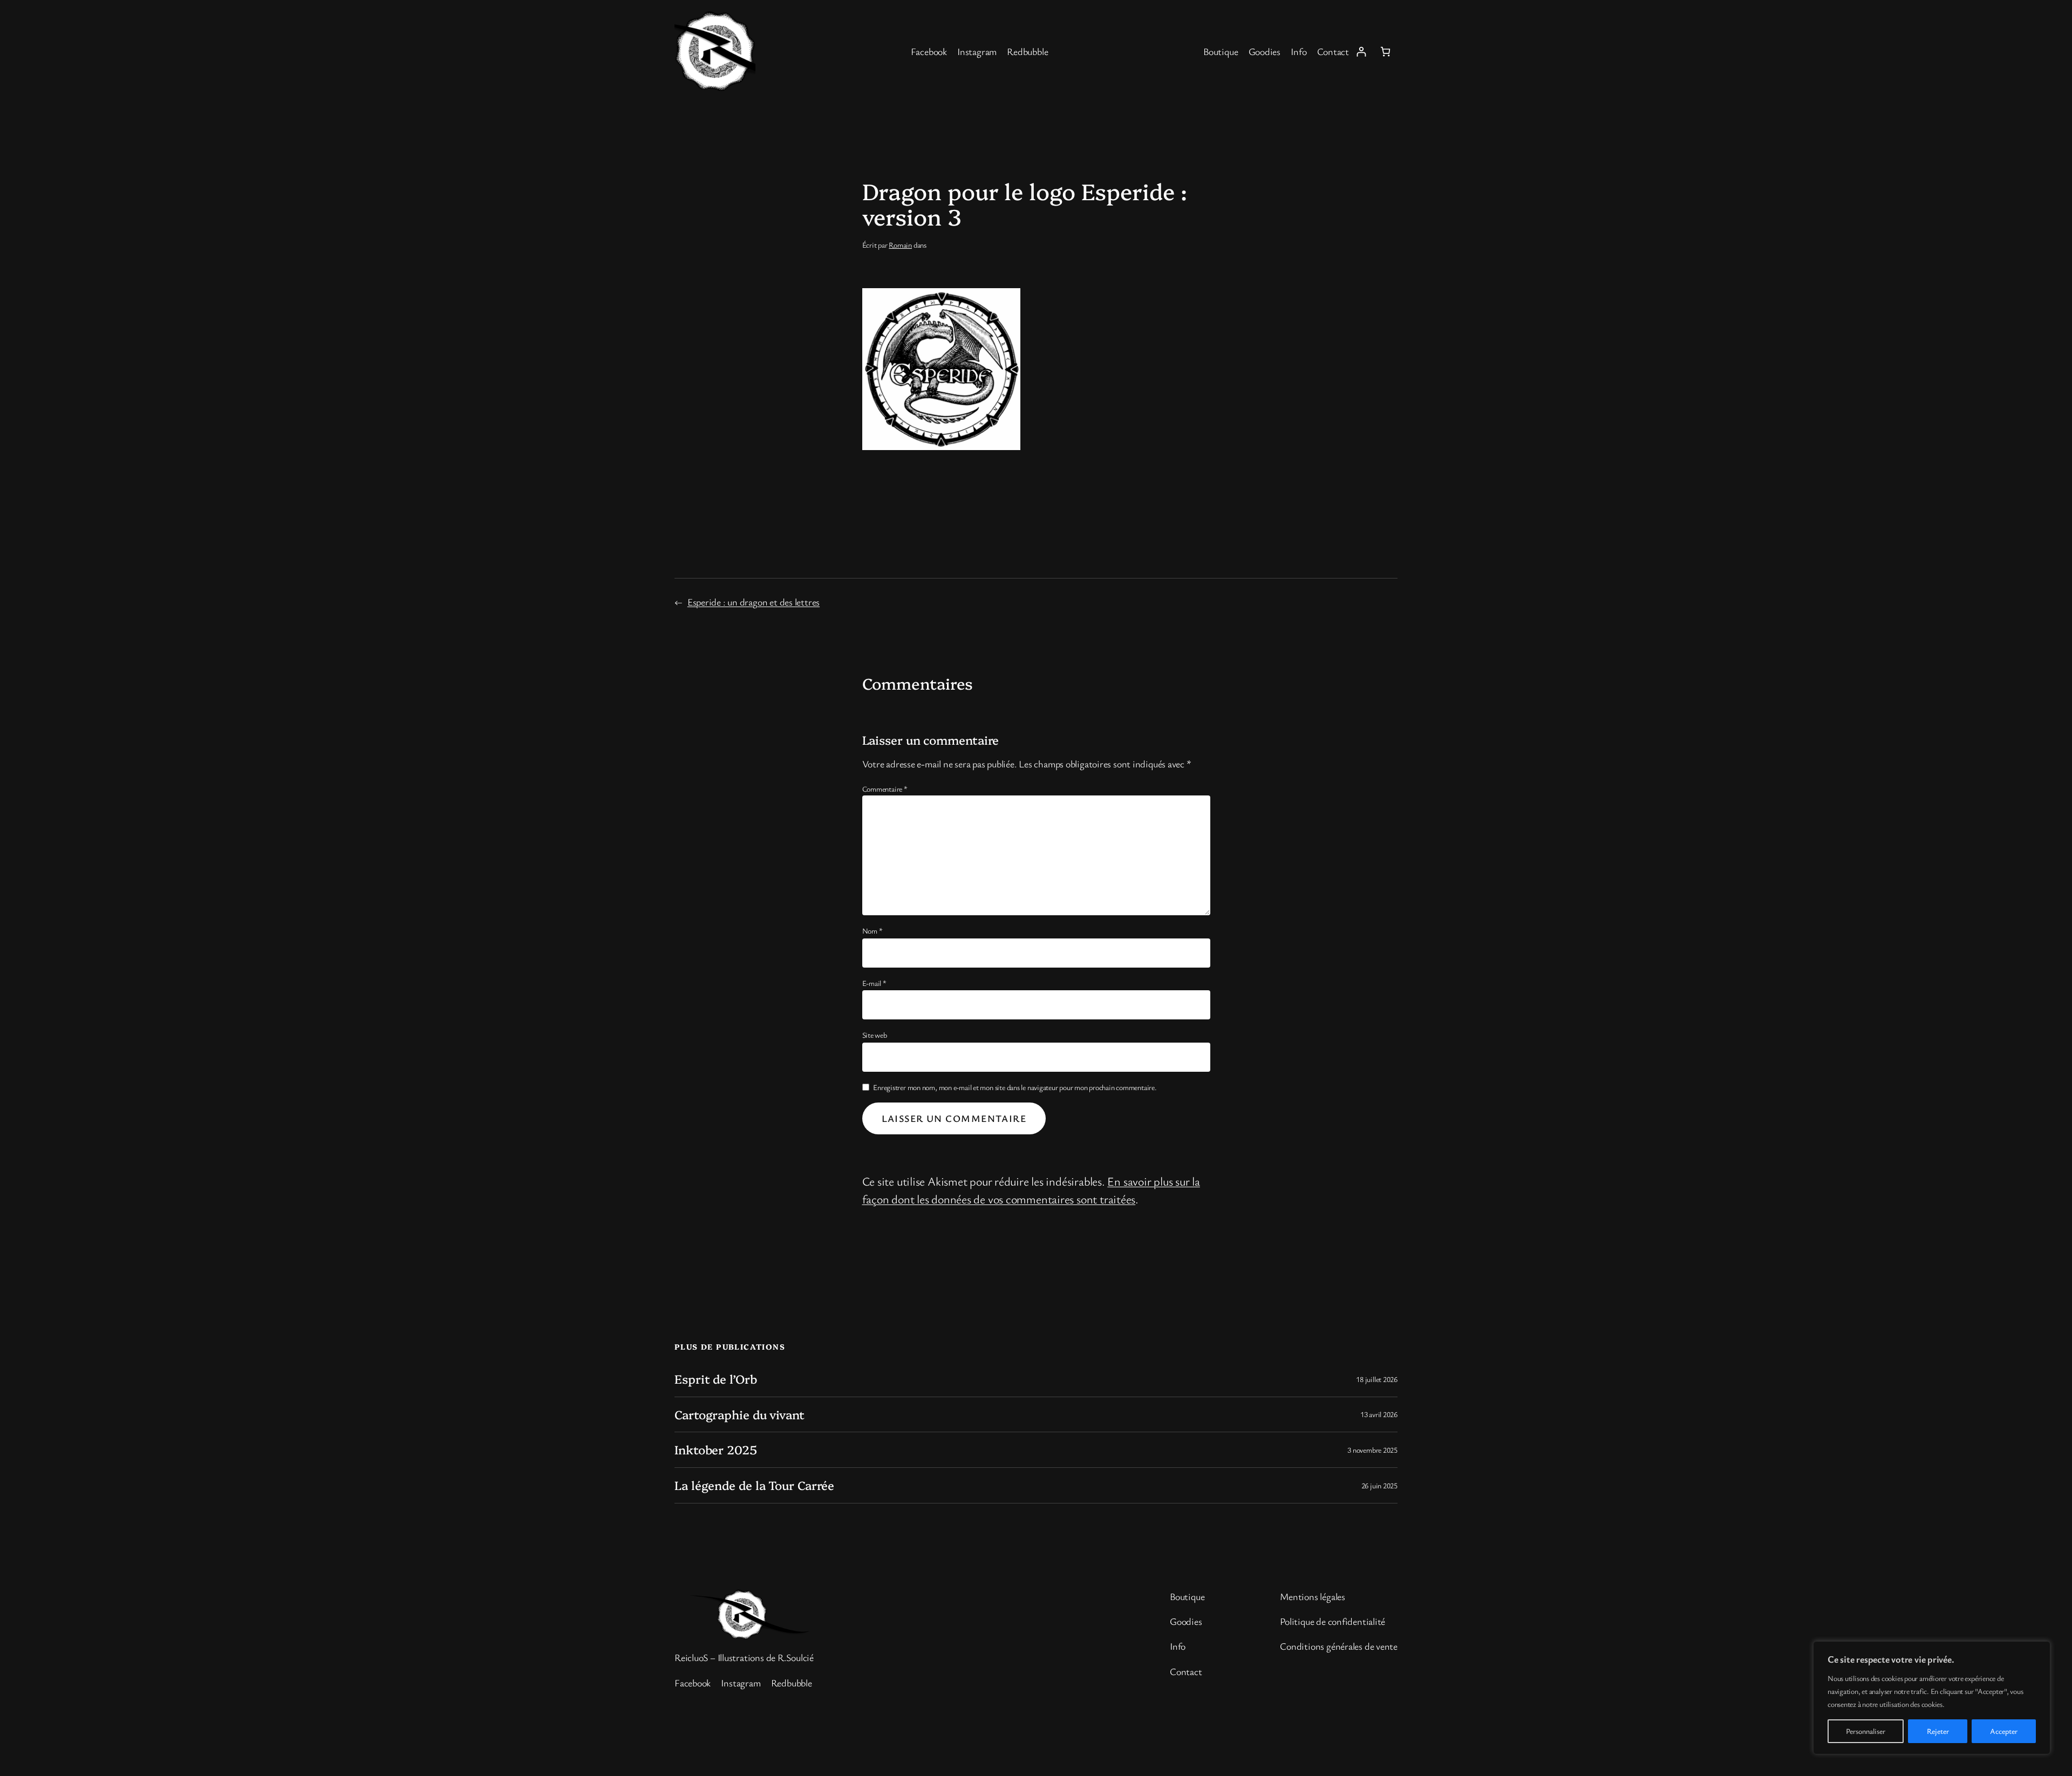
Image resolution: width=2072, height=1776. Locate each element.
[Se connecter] (1361, 52)
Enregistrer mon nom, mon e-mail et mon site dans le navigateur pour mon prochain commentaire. (1015, 1087)
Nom (873, 931)
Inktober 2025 (716, 1450)
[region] (1932, 1698)
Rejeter (1938, 1731)
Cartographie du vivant (739, 1415)
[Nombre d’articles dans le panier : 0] (1385, 52)
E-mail (874, 983)
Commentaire (885, 789)
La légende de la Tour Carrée (754, 1485)
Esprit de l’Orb (716, 1379)
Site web (875, 1035)
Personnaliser (1866, 1731)
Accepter (2004, 1731)
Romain (900, 245)
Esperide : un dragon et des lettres (754, 602)
